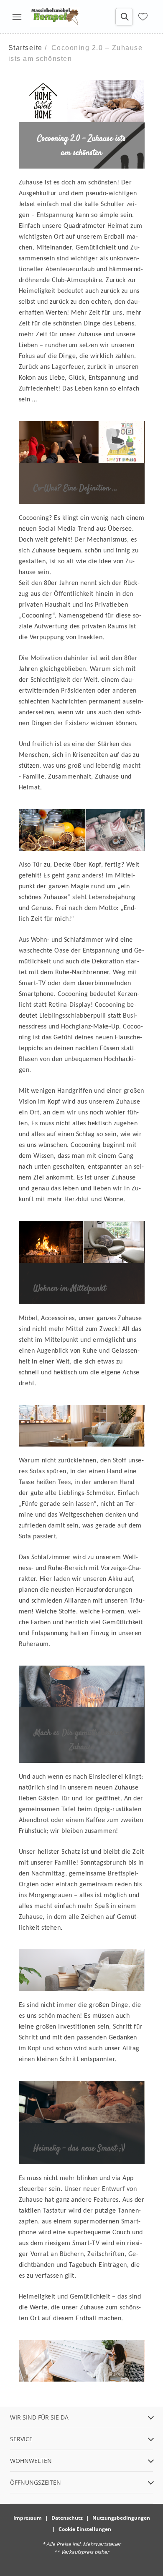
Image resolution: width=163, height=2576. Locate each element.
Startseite (25, 48)
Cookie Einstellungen (85, 2529)
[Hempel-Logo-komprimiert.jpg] (55, 17)
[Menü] (17, 17)
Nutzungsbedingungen (121, 2518)
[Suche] (124, 17)
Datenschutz (67, 2518)
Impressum (28, 2518)
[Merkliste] (143, 17)
